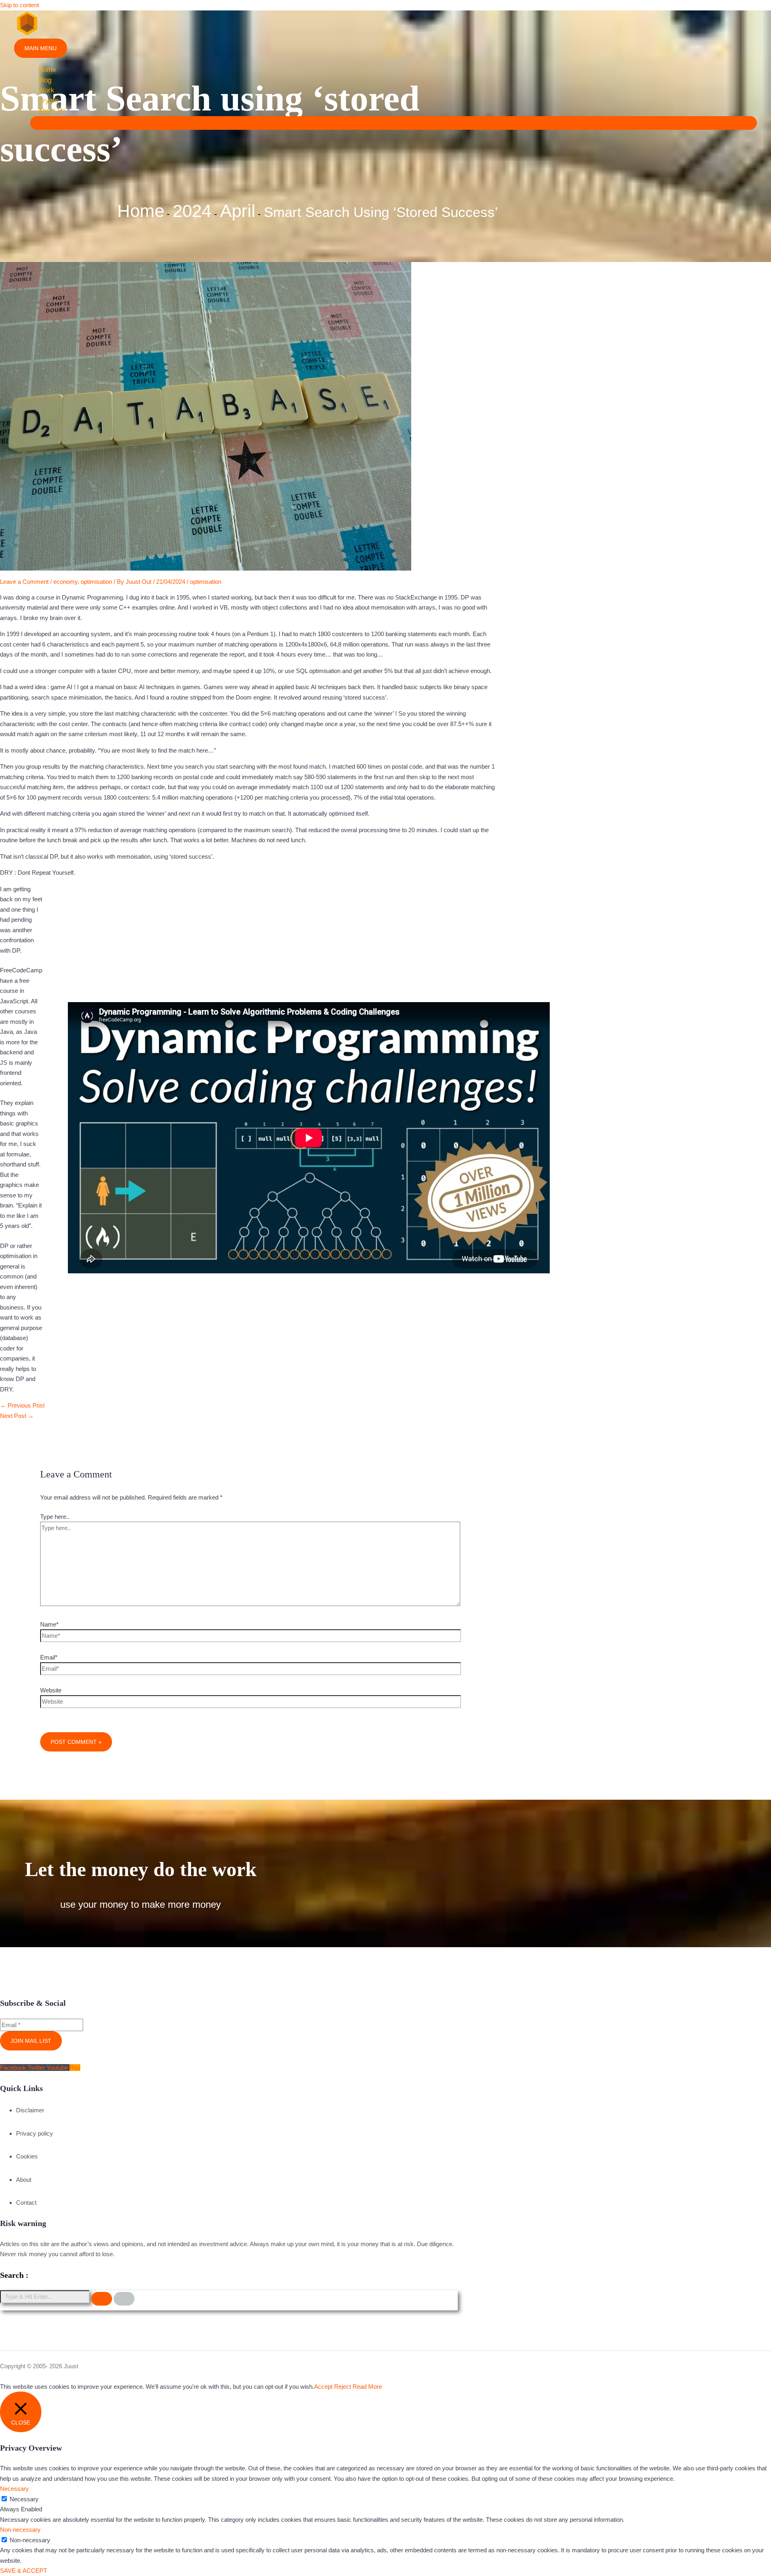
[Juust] (27, 34)
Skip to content (19, 5)
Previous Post (22, 1405)
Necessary (24, 2499)
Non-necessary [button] (20, 2530)
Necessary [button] (14, 2489)
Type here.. (55, 1517)
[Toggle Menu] (394, 123)
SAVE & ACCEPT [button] (23, 2571)
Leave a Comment (24, 582)
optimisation (96, 582)
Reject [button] (343, 2387)
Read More (367, 2387)
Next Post (17, 1416)
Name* (49, 1624)
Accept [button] (323, 2387)
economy (65, 582)
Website (51, 1690)
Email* (49, 1657)
